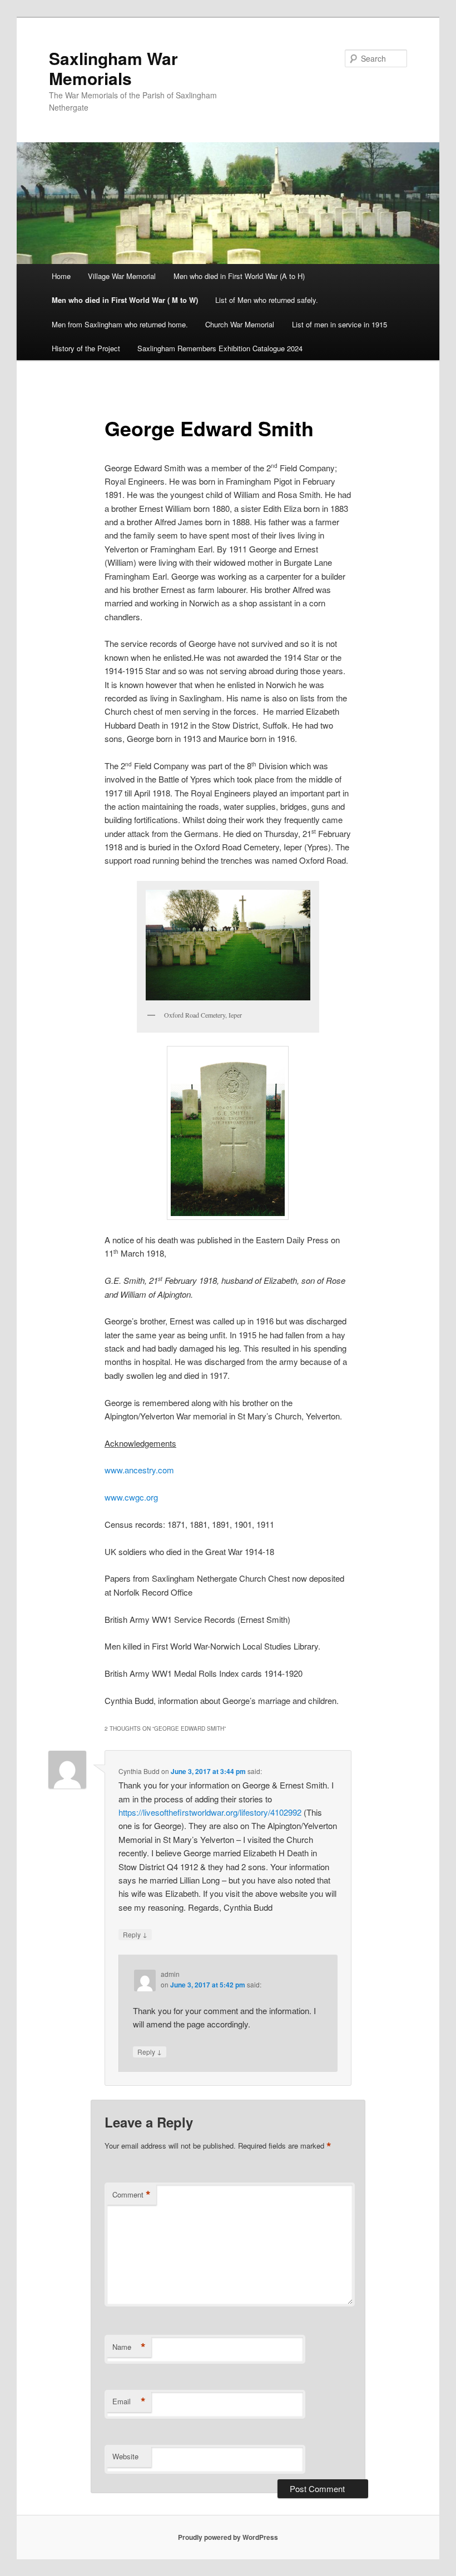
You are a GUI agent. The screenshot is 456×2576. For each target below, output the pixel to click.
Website (125, 2456)
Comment (132, 2195)
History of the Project (86, 348)
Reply (135, 1934)
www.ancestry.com (139, 1470)
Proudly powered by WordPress (228, 2537)
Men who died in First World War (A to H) (239, 276)
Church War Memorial (240, 324)
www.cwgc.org (131, 1497)
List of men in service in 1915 (339, 324)
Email (129, 2401)
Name (129, 2347)
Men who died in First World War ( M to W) (125, 300)
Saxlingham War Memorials (113, 68)
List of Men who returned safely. (267, 300)
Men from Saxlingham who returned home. (120, 324)
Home (61, 276)
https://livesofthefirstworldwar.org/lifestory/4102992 (210, 1812)
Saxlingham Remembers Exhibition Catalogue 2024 (220, 348)
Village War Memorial (122, 276)
